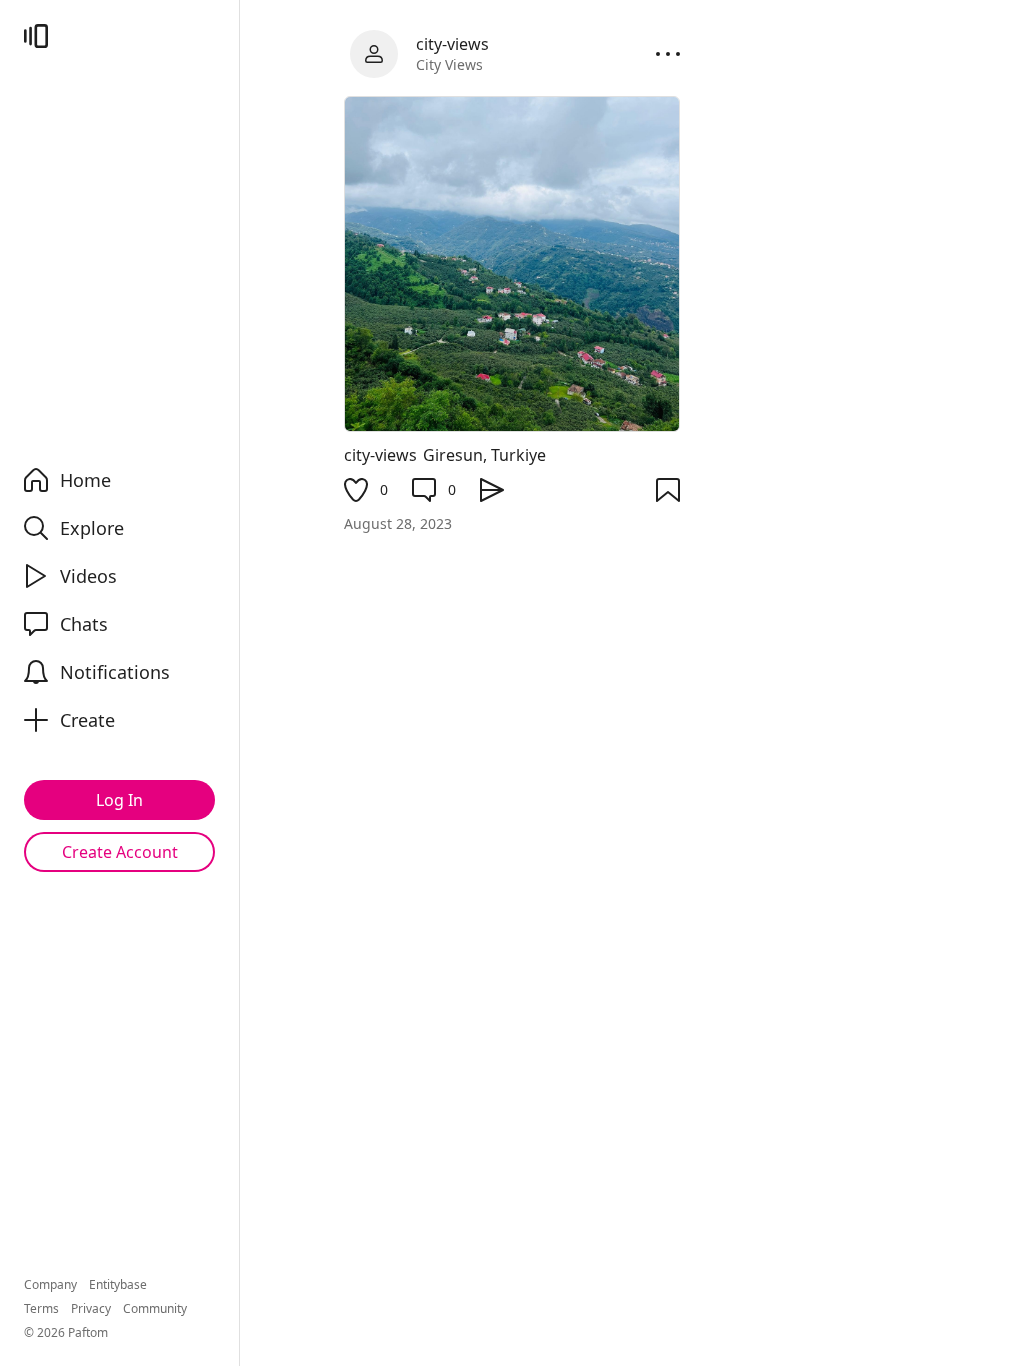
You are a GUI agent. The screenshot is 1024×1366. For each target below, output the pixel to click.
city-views (380, 455)
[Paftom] (36, 36)
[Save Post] (668, 490)
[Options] (668, 54)
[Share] (492, 490)
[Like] (356, 490)
